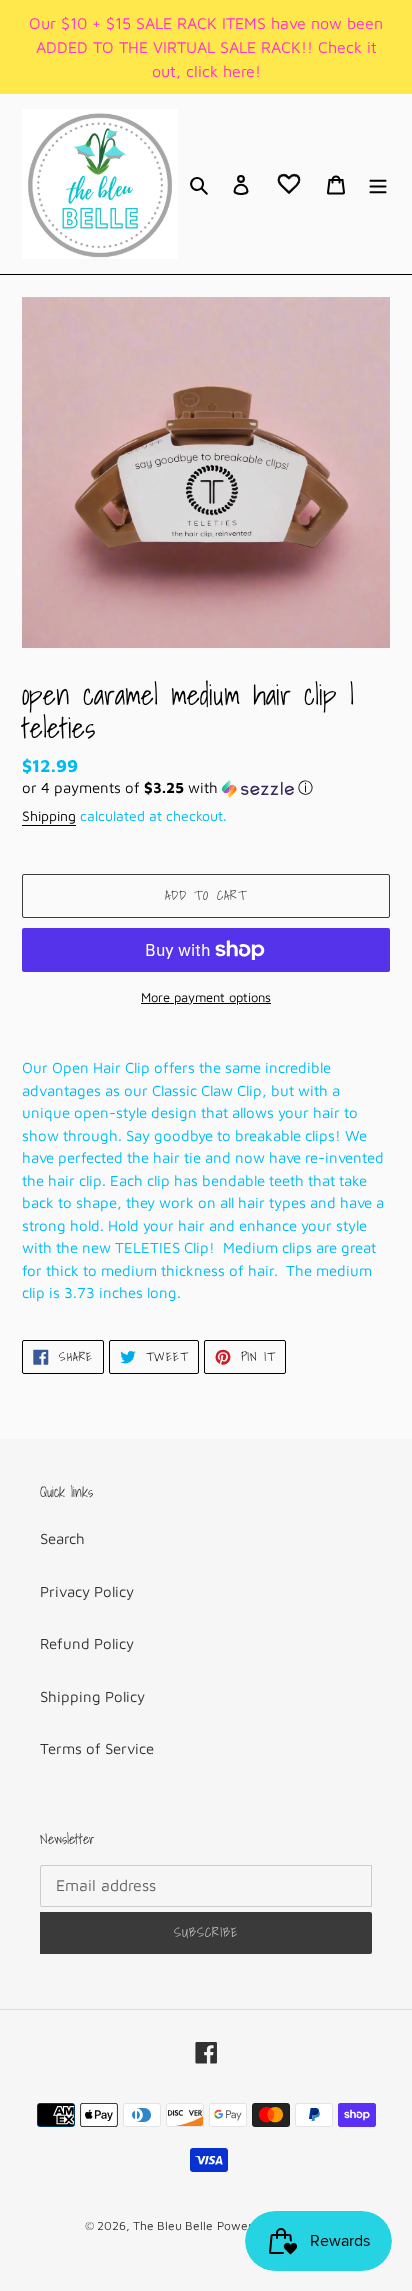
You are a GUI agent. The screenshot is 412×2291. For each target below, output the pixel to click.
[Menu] (378, 184)
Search (62, 1538)
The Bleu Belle (173, 2225)
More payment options (206, 997)
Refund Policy (87, 1643)
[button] (167, 788)
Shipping (49, 815)
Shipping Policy (92, 1696)
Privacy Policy (87, 1591)
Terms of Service (97, 1748)
